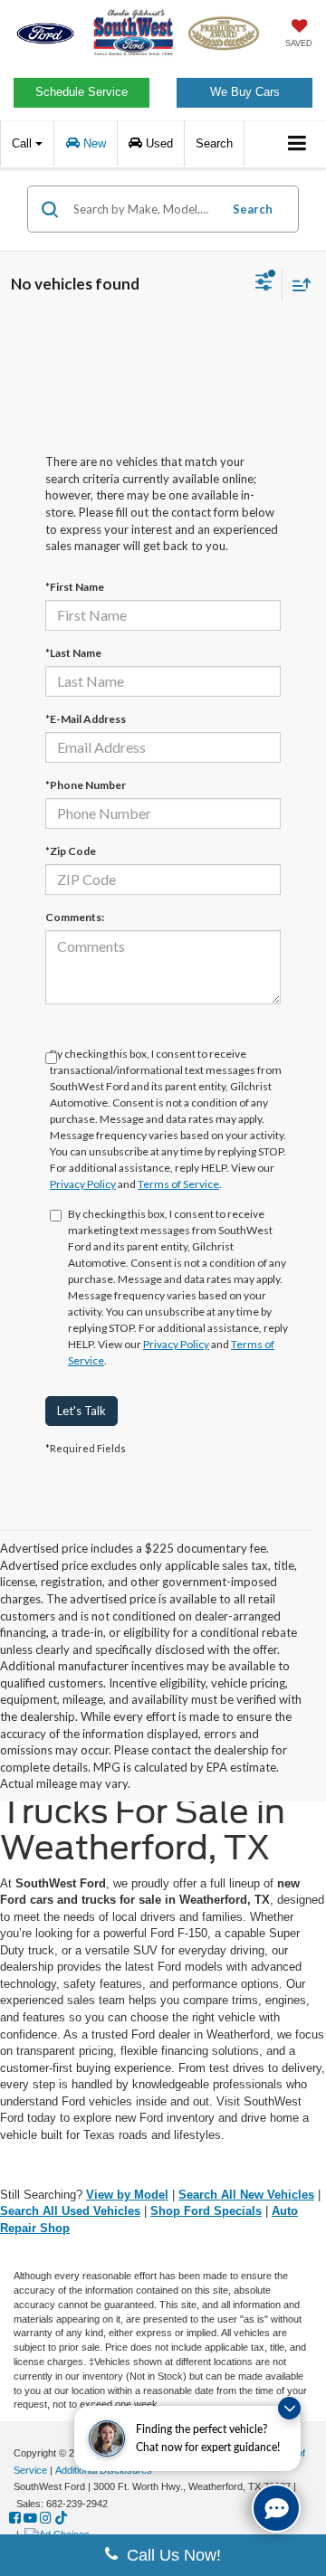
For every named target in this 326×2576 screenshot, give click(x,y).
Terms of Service (178, 1184)
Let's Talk (81, 1411)
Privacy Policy (83, 1184)
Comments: (75, 917)
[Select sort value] (297, 285)
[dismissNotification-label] (289, 2408)
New (93, 143)
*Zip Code (71, 851)
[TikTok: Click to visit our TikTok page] (61, 2518)
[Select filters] (264, 284)
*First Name (75, 587)
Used (158, 143)
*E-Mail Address (86, 719)
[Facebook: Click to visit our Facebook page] (15, 2518)
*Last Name (73, 653)
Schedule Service (81, 92)
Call (24, 143)
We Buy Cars (245, 92)
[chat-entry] (276, 2508)
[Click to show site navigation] (297, 144)
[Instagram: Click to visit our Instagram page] (46, 2518)
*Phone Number (86, 785)
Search (253, 209)
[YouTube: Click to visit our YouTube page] (30, 2518)
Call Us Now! (169, 2555)
